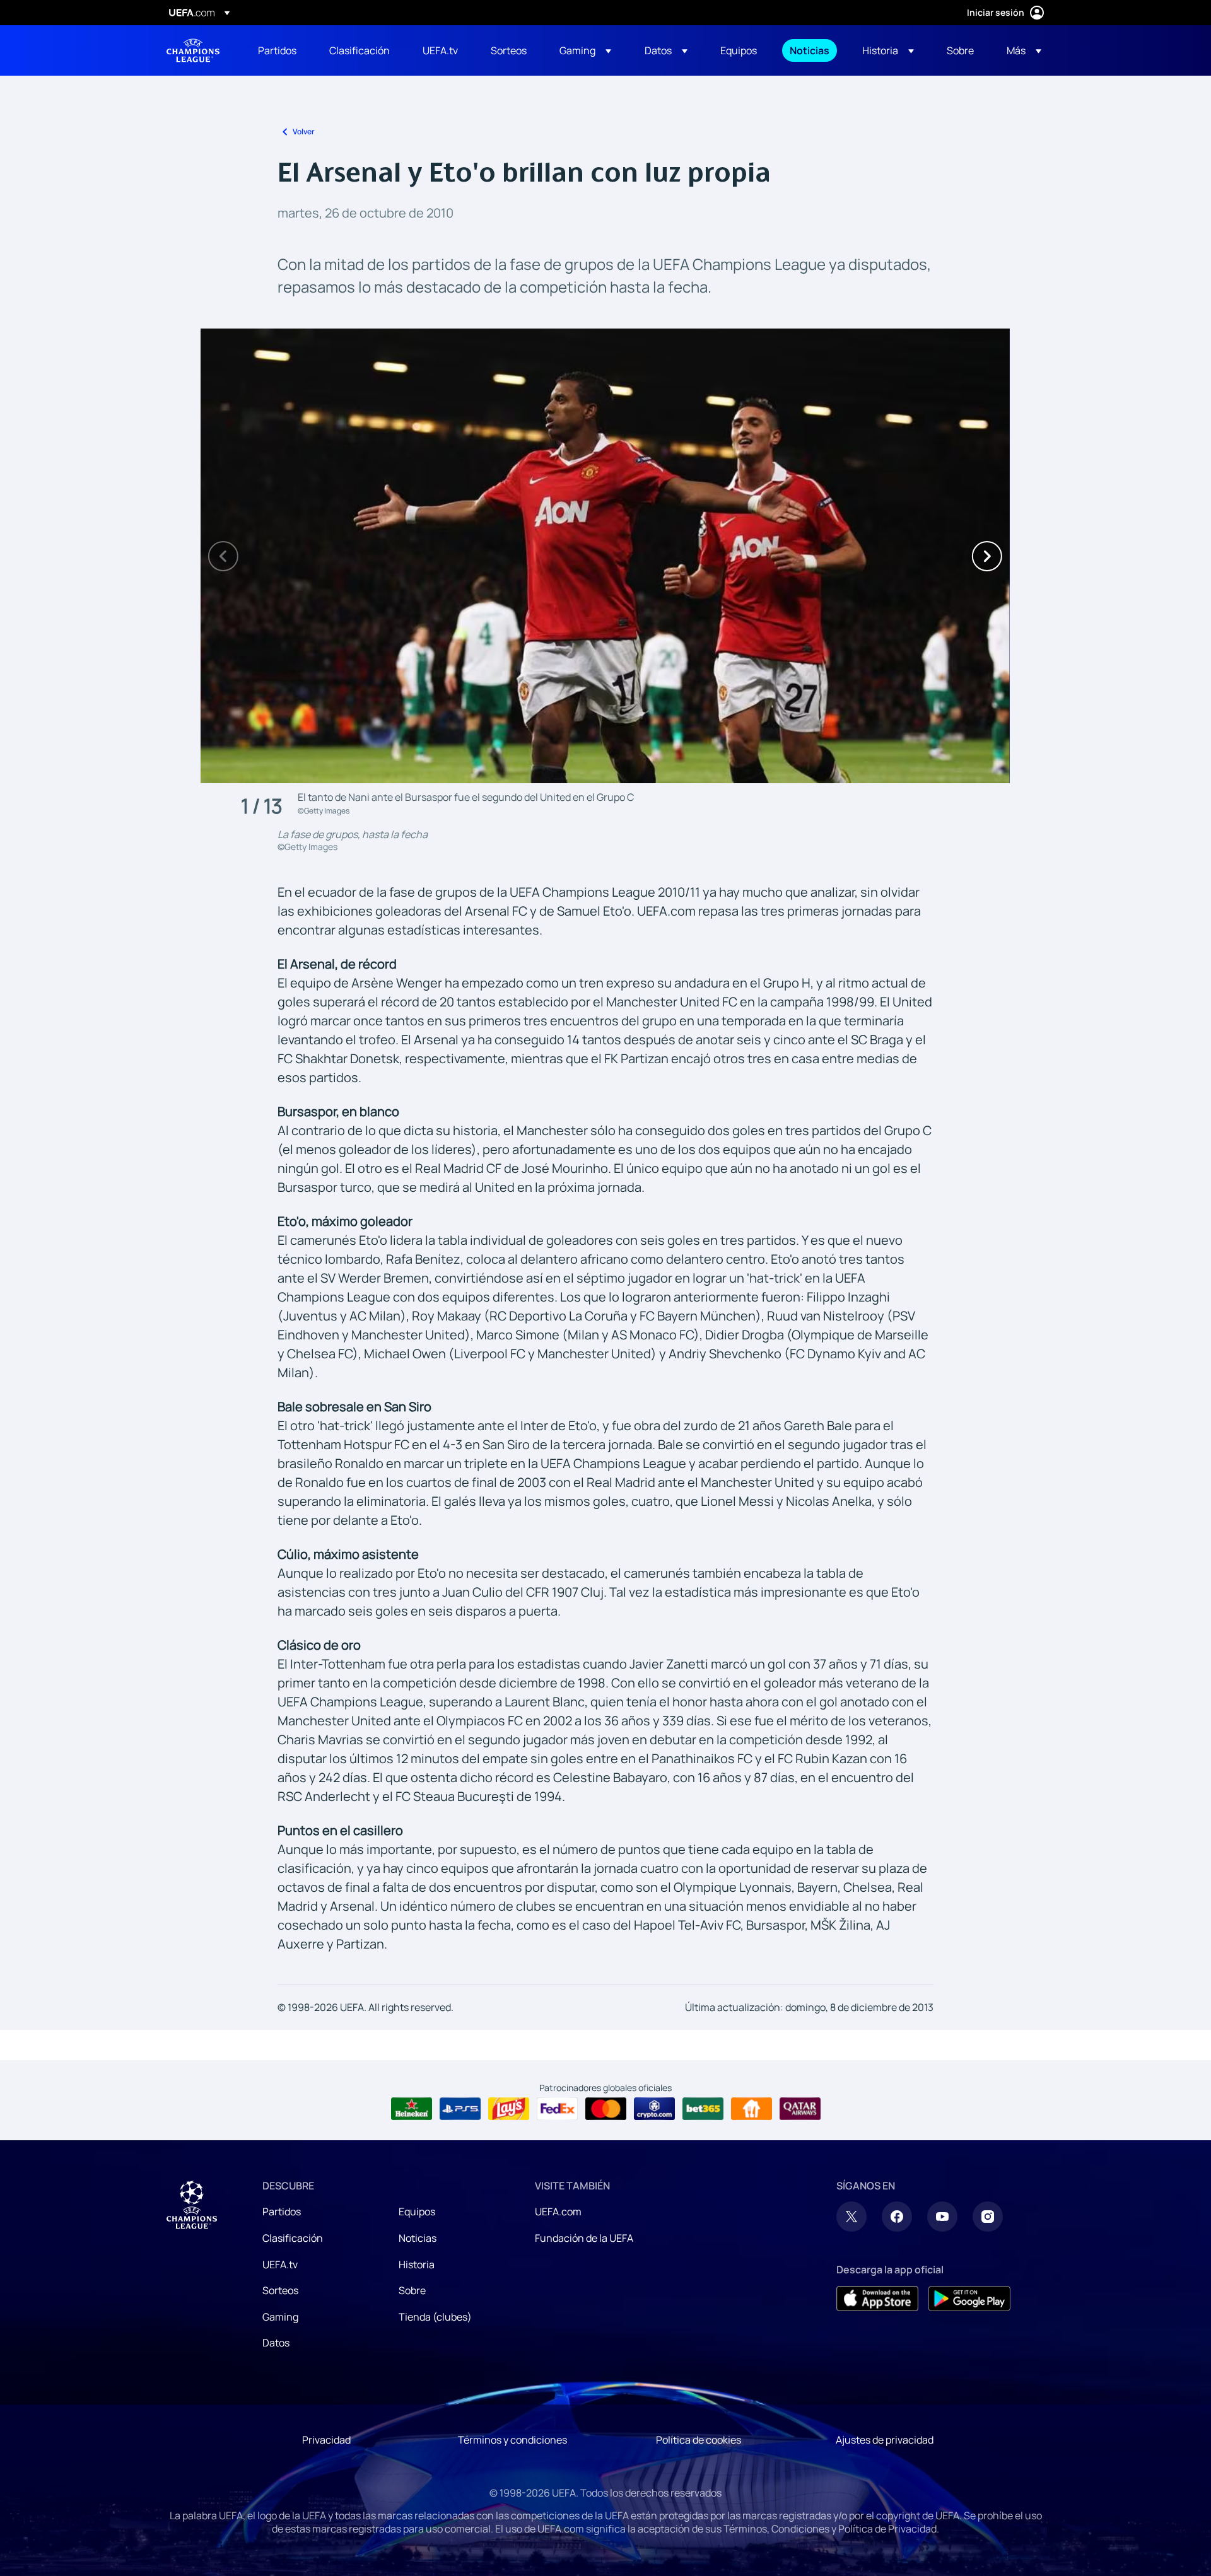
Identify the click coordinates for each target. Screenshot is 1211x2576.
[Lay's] (509, 2109)
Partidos (282, 2212)
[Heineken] (412, 2109)
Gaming (280, 2317)
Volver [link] (304, 131)
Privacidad (326, 2440)
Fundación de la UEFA (584, 2238)
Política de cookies (699, 2440)
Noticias (418, 2238)
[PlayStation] (460, 2109)
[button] (585, 50)
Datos (276, 2343)
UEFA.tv (280, 2264)
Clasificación (293, 2238)
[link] (277, 50)
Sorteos (280, 2290)
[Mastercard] (606, 2109)
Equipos (417, 2212)
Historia (417, 2264)
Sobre (412, 2290)
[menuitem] (278, 50)
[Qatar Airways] (800, 2109)
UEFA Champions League (193, 50)
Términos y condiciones (512, 2440)
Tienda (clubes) (435, 2317)
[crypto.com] (654, 2109)
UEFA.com (558, 2212)
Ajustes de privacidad (885, 2440)
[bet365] (703, 2109)
